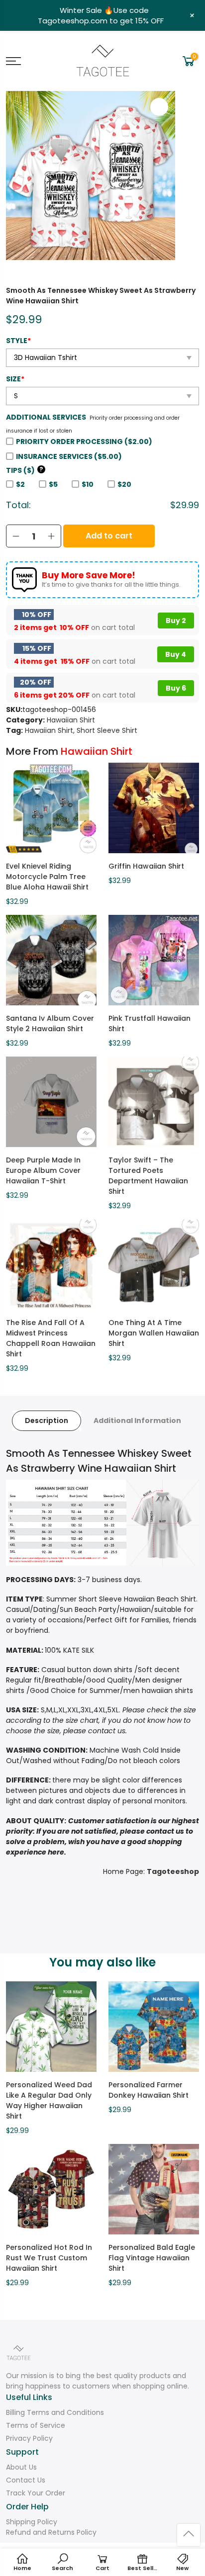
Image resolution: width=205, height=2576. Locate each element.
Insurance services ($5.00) (69, 456)
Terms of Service (36, 2425)
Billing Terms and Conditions (55, 2412)
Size (15, 379)
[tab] (47, 1421)
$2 (20, 484)
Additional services (46, 417)
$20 (124, 484)
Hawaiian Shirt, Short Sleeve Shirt (81, 730)
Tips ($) (25, 470)
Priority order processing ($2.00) (84, 442)
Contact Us (26, 2480)
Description (47, 1421)
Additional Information (137, 1421)
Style (18, 341)
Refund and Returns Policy (51, 2532)
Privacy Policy (29, 2438)
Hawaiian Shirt (71, 720)
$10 (88, 484)
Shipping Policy (32, 2522)
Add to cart (109, 536)
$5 (53, 484)
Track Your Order (36, 2493)
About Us (21, 2467)
